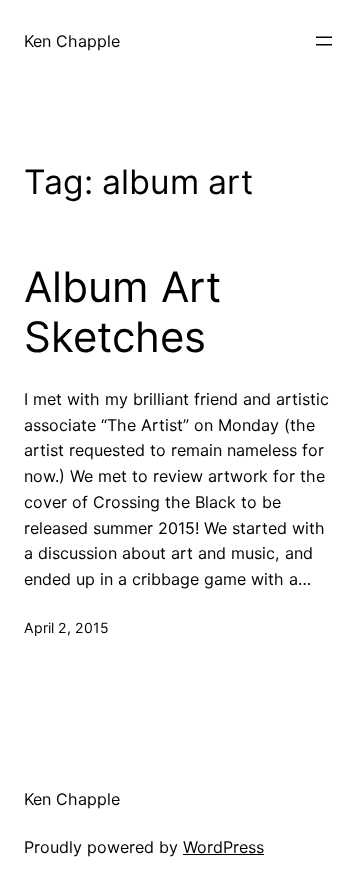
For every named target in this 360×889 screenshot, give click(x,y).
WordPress (223, 847)
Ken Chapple (72, 41)
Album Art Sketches (122, 312)
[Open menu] (324, 41)
